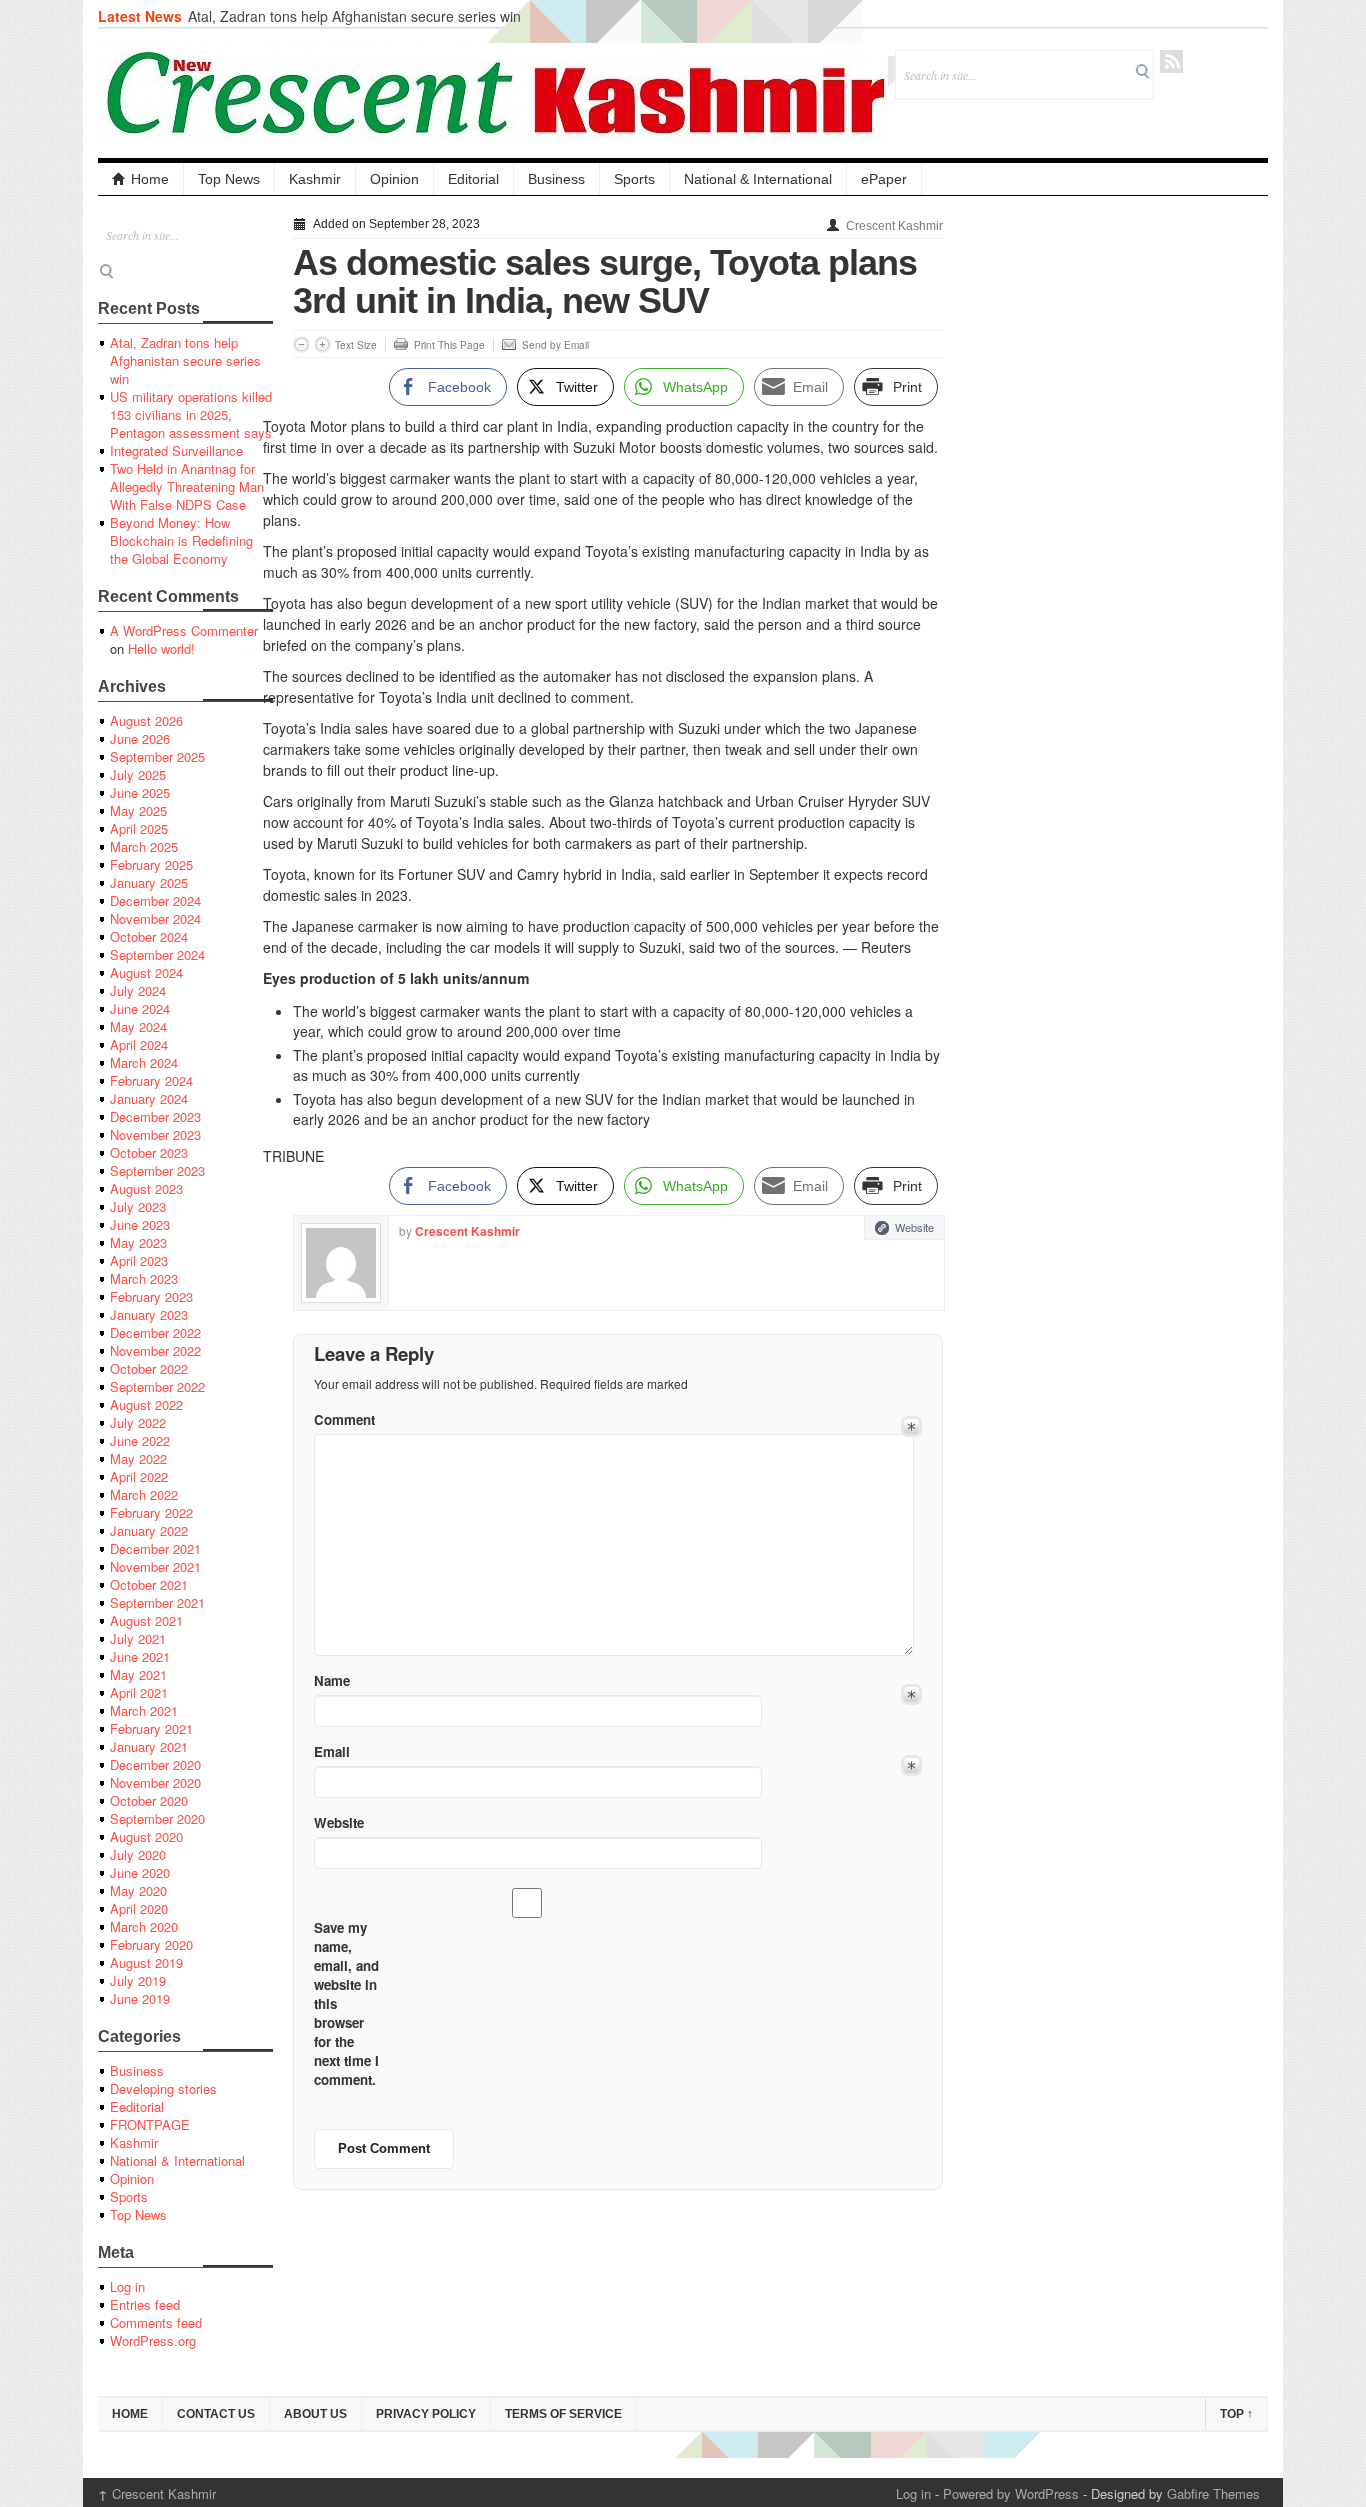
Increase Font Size (322, 344)
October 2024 (149, 936)
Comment (344, 1419)
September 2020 (157, 1818)
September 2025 (157, 756)
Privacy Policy (426, 2414)
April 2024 (139, 1044)
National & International (758, 179)
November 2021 (155, 1566)
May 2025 (138, 810)
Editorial (473, 179)
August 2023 (146, 1188)
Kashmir (315, 179)
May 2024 (138, 1026)
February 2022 (151, 1512)
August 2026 (146, 720)
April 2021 (139, 1692)
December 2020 (155, 1764)
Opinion (394, 179)
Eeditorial (137, 2106)
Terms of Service (563, 2414)
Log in (127, 2286)
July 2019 (138, 1980)
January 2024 (149, 1098)
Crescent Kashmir (894, 226)
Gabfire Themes (1213, 2493)
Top (1236, 2414)
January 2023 (149, 1314)
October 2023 (149, 1152)
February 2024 (151, 1080)
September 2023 (157, 1170)
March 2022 (144, 1494)
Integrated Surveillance (176, 450)
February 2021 (151, 1728)
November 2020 (155, 1782)
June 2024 (140, 1008)
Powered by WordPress (1011, 2493)
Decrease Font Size (301, 344)
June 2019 (140, 1998)
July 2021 (138, 1638)
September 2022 (157, 1386)
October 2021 (149, 1584)
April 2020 (139, 1908)
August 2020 (146, 1836)
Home (150, 179)
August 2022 (146, 1404)
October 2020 (149, 1800)
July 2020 (138, 1854)
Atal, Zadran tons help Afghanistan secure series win (354, 16)
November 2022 (155, 1350)
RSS (1171, 61)
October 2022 (149, 1368)
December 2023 (155, 1116)
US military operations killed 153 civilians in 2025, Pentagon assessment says (191, 414)
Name (332, 1680)
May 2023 (138, 1242)
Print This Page (449, 345)
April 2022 (139, 1476)
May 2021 (138, 1674)
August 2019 (146, 1962)
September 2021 (157, 1602)
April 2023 (139, 1260)
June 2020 (140, 1872)
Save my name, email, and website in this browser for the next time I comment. (346, 2003)
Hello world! (161, 648)
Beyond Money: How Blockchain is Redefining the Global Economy (181, 540)
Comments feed (156, 2322)
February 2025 (151, 864)
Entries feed (145, 2304)
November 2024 (155, 918)
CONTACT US (216, 2414)
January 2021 (149, 1746)
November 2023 (155, 1134)
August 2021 (146, 1620)
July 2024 (138, 990)
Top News (229, 179)
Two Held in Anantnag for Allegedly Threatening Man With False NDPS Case (187, 486)
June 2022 (140, 1440)
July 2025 (138, 774)
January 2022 (149, 1530)
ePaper (884, 179)
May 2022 (138, 1458)
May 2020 (138, 1890)
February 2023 (151, 1296)
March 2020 (144, 1926)
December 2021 (155, 1548)
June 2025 (140, 792)
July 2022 (138, 1422)
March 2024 (144, 1062)
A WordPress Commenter (184, 630)
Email (332, 1751)
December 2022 (155, 1332)
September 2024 (157, 954)
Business (556, 179)
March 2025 (144, 846)
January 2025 (149, 882)
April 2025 (139, 828)
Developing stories (163, 2088)
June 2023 (140, 1224)
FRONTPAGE (150, 2124)
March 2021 (144, 1710)
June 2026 (140, 738)
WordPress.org (153, 2340)
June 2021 (140, 1656)
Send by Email (555, 345)
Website (914, 1227)
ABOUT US (315, 2414)
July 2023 (138, 1206)
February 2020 (151, 1944)
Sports (634, 179)
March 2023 (144, 1278)
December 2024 (155, 900)
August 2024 (146, 972)
